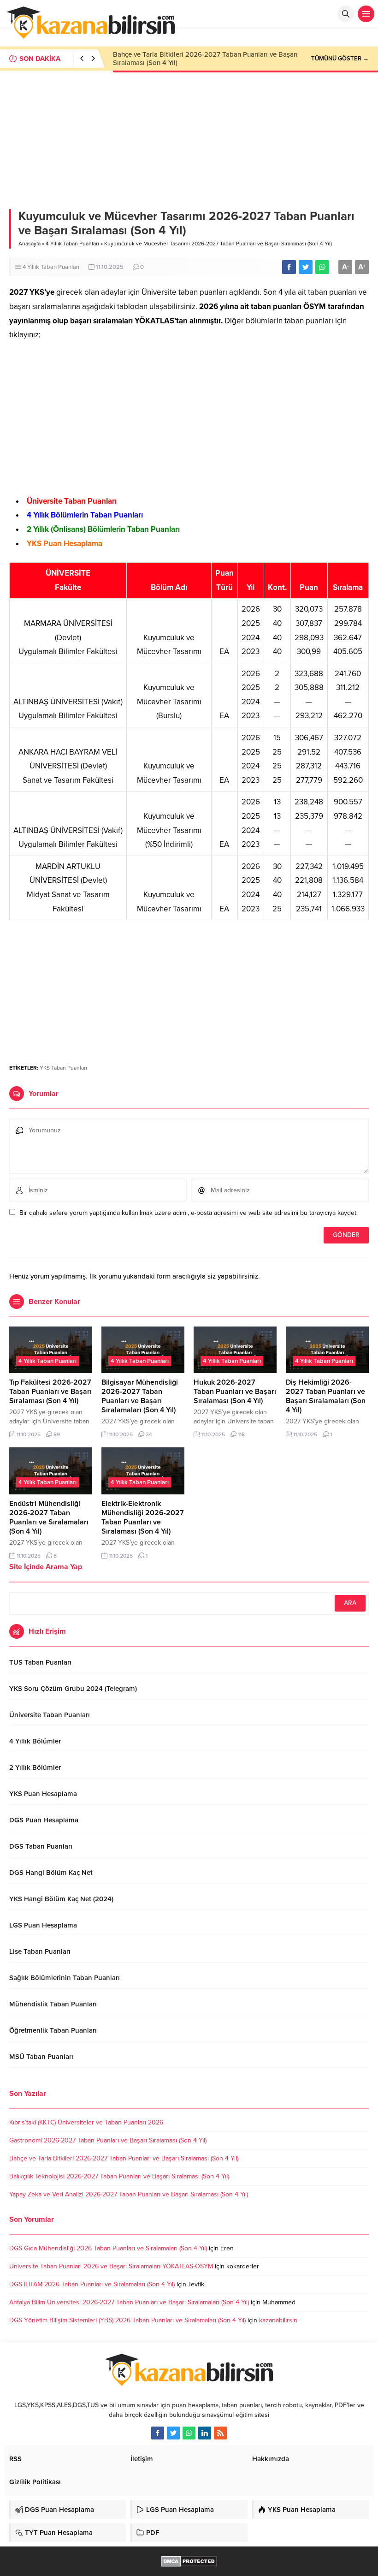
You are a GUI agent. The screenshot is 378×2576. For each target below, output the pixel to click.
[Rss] (220, 2433)
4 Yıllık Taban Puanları (72, 244)
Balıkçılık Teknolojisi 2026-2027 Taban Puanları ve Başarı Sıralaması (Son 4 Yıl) (119, 2176)
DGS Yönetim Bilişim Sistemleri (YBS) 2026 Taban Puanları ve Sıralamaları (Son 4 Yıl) (127, 2320)
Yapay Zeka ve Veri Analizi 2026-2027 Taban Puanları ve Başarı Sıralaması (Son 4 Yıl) (129, 2194)
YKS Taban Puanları (63, 1068)
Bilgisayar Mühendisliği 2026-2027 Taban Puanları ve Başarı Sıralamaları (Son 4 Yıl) (140, 1396)
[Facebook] (158, 2433)
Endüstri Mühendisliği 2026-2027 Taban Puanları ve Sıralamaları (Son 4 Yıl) (49, 1517)
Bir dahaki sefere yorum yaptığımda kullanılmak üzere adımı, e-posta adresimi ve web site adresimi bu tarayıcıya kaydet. (189, 1213)
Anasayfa (30, 244)
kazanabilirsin (278, 2320)
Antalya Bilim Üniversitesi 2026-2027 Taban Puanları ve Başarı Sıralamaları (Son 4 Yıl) (129, 2302)
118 (241, 1434)
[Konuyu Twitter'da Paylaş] (306, 267)
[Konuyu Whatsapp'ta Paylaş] (322, 267)
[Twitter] (173, 2433)
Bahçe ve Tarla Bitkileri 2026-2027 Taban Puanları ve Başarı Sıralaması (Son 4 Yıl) (124, 2158)
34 (149, 1434)
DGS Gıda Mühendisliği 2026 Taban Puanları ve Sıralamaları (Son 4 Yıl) (108, 2248)
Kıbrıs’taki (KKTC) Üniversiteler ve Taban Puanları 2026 (86, 2122)
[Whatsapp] (189, 2433)
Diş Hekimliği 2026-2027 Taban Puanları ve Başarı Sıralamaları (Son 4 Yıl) (326, 1396)
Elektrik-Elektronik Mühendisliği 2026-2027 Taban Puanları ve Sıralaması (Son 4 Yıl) (143, 1517)
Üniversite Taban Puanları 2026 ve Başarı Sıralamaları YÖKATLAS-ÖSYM (111, 2266)
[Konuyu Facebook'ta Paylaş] (289, 267)
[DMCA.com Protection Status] (189, 2562)
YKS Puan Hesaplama (65, 544)
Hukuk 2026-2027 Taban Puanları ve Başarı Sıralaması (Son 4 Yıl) (235, 1392)
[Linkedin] (205, 2433)
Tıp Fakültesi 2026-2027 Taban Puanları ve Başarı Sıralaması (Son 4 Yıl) (50, 1392)
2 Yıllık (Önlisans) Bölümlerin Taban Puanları (103, 529)
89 (57, 1434)
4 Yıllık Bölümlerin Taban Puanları (85, 515)
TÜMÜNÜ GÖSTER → (340, 59)
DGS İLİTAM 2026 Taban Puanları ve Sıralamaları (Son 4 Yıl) (92, 2284)
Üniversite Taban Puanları (72, 501)
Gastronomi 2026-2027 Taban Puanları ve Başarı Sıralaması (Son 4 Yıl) (108, 2140)
